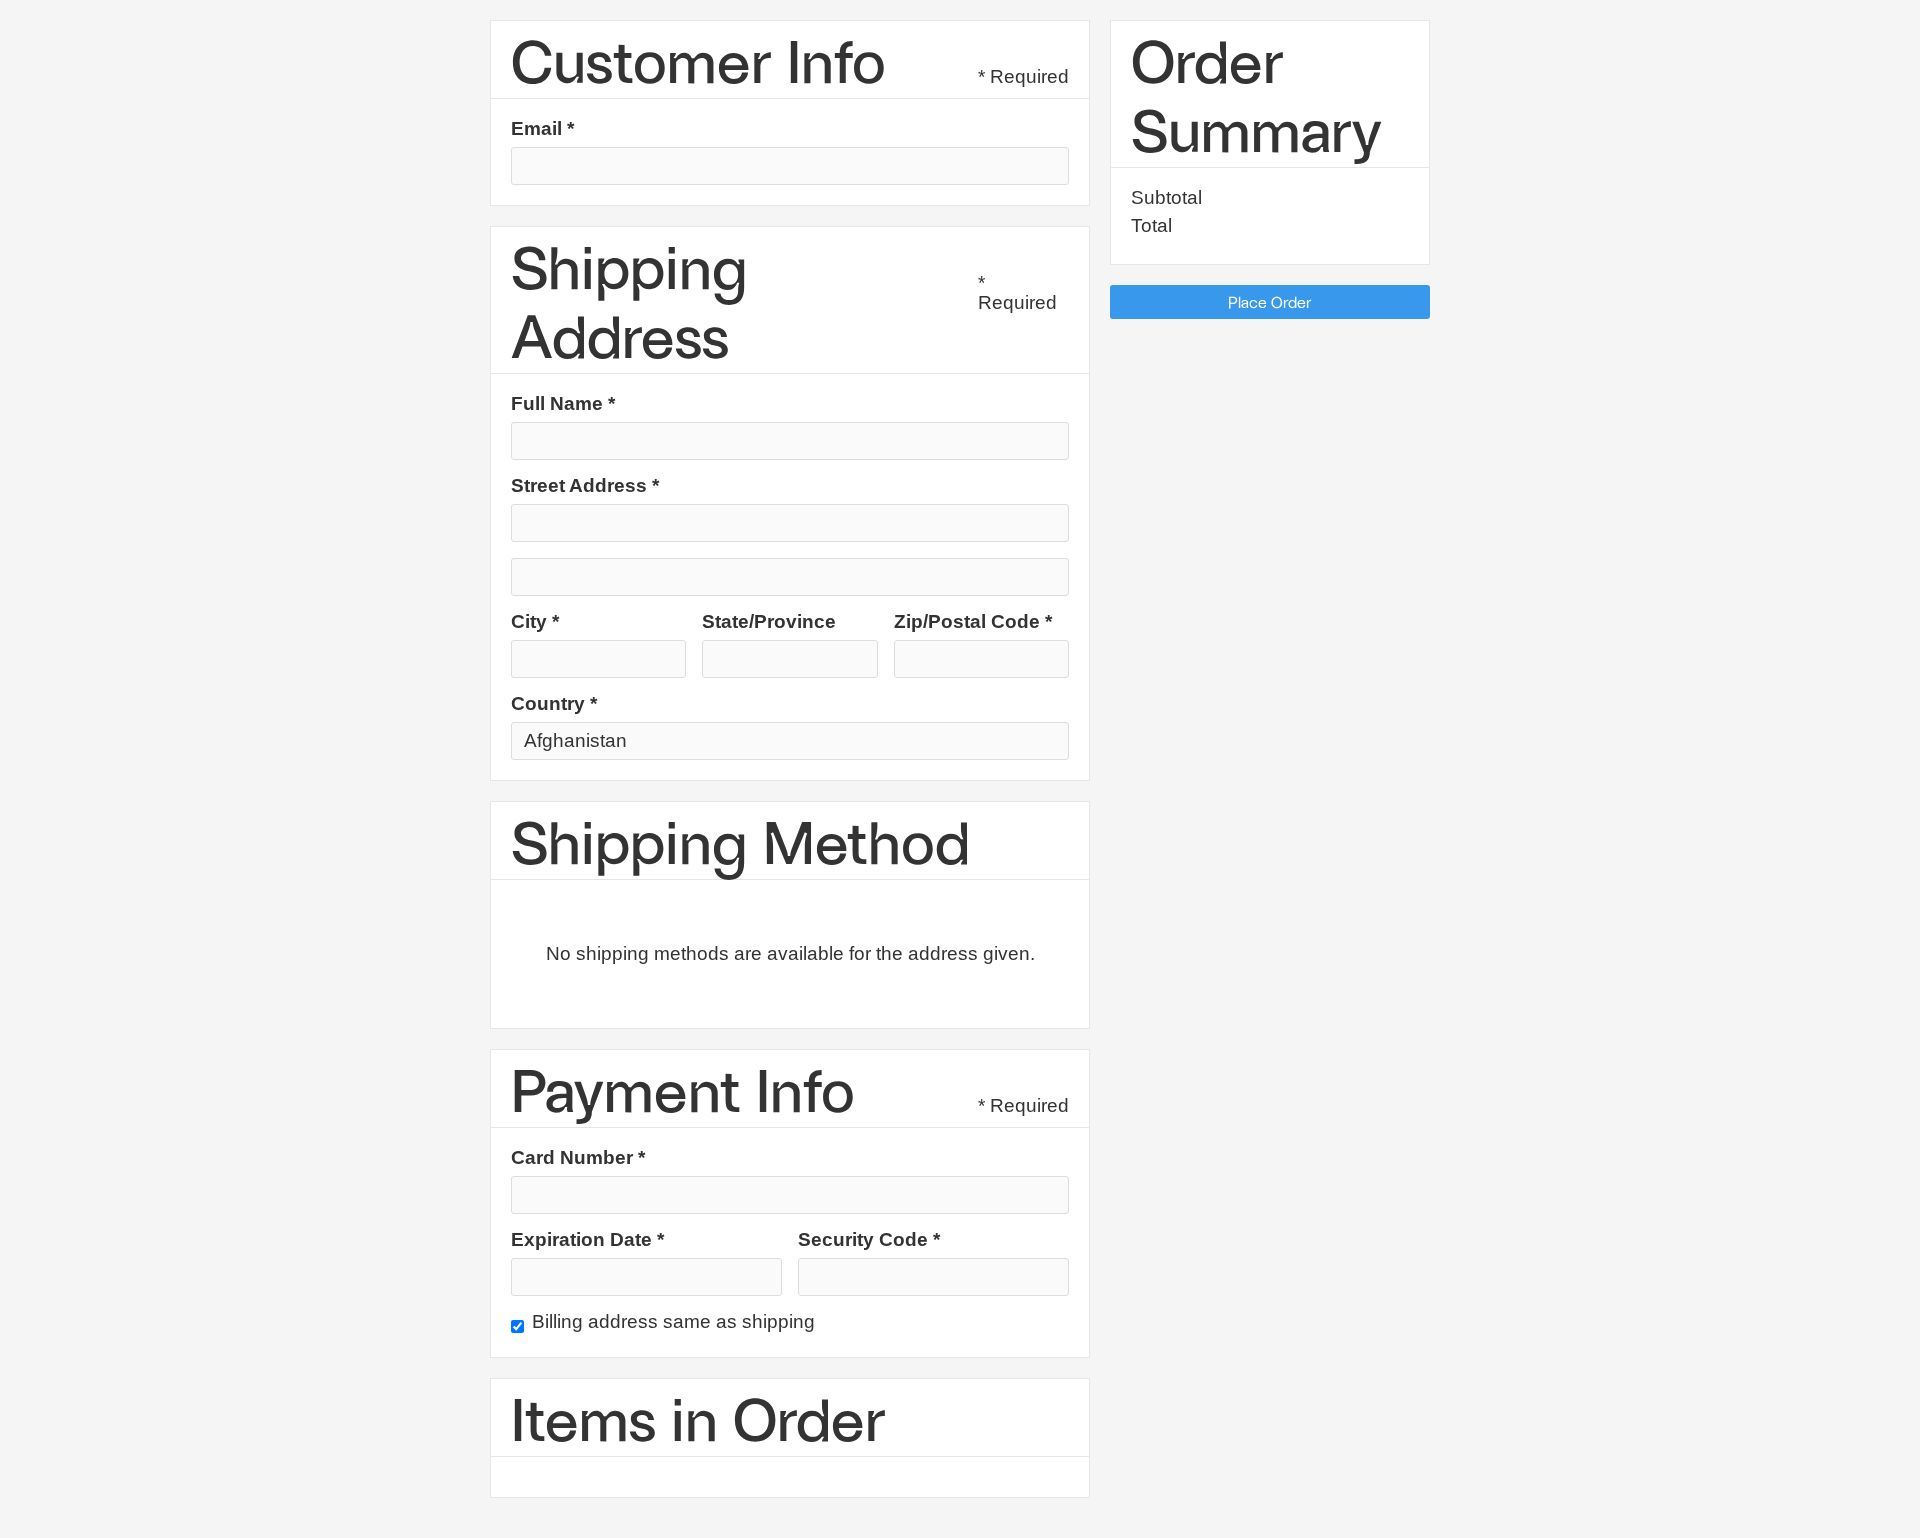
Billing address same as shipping (673, 1322)
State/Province (769, 622)
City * (535, 622)
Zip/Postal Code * (973, 622)
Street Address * (585, 486)
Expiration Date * (587, 1240)
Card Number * (578, 1158)
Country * (554, 704)
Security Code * (869, 1240)
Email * (542, 129)
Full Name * (563, 404)
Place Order (1270, 301)
